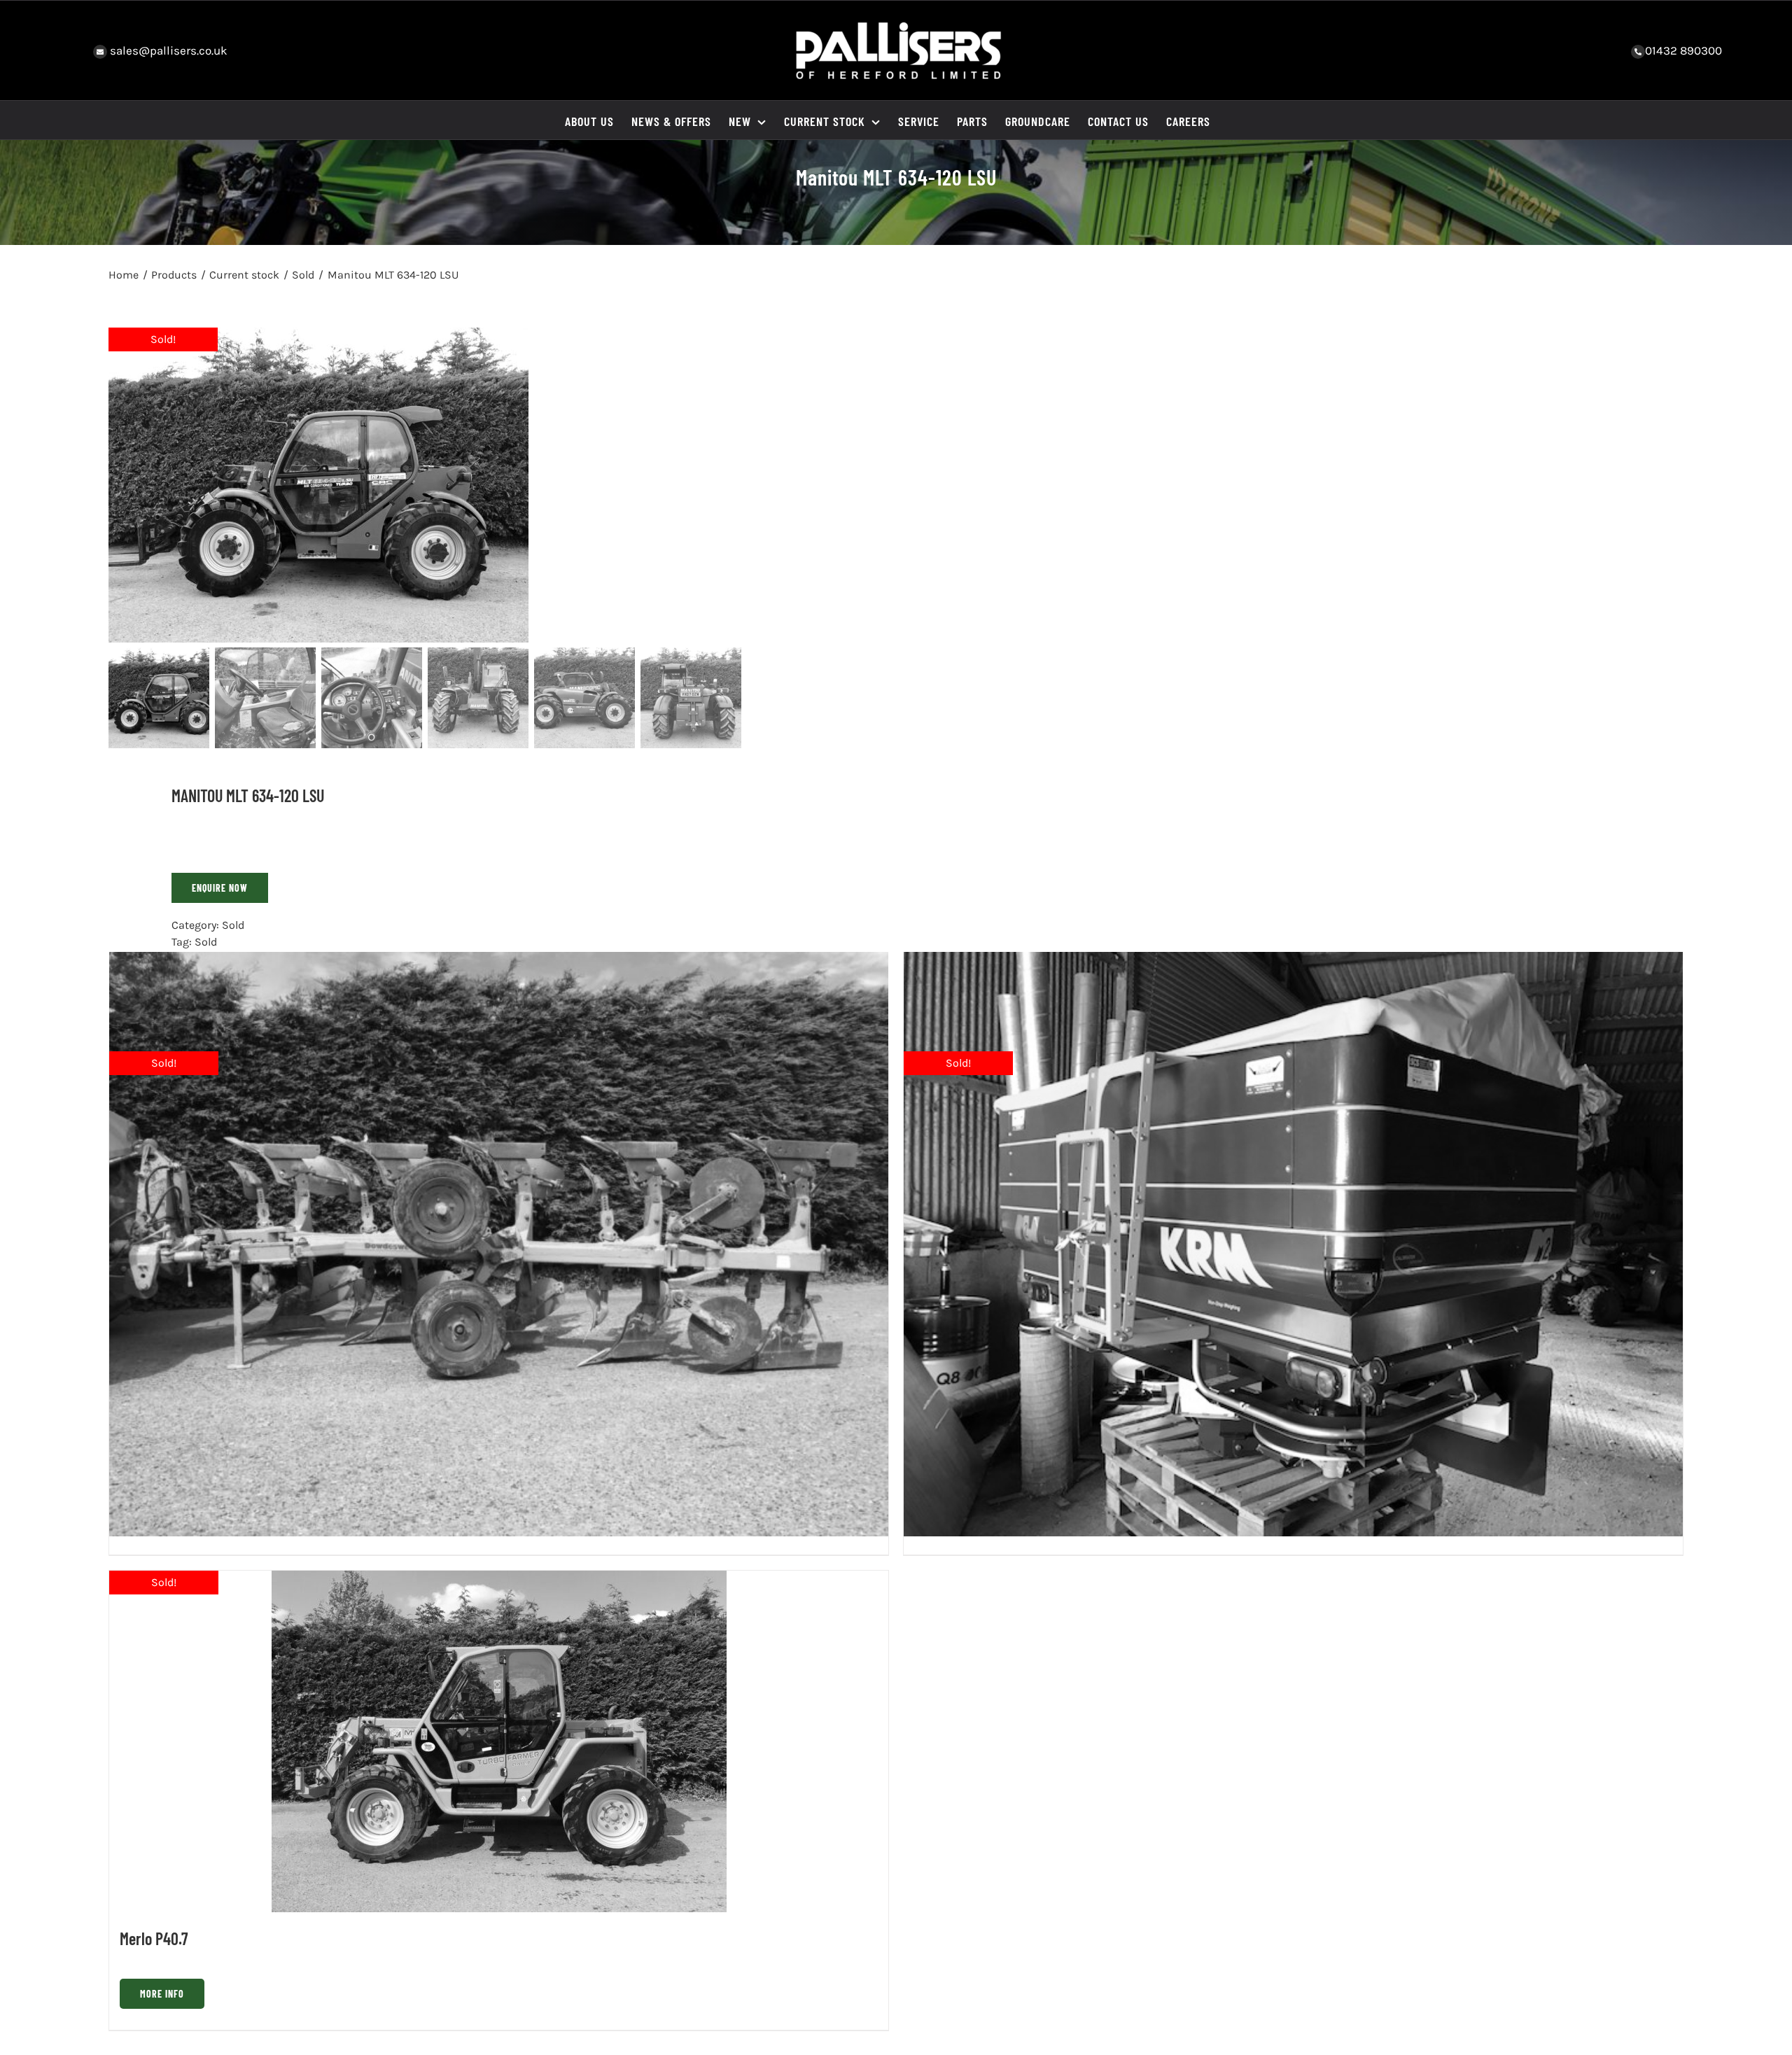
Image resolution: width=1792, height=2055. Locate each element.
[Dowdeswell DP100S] (499, 1244)
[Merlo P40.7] (499, 1741)
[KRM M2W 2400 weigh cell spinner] (1293, 1244)
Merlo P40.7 (154, 1938)
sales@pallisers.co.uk (167, 50)
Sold (233, 925)
